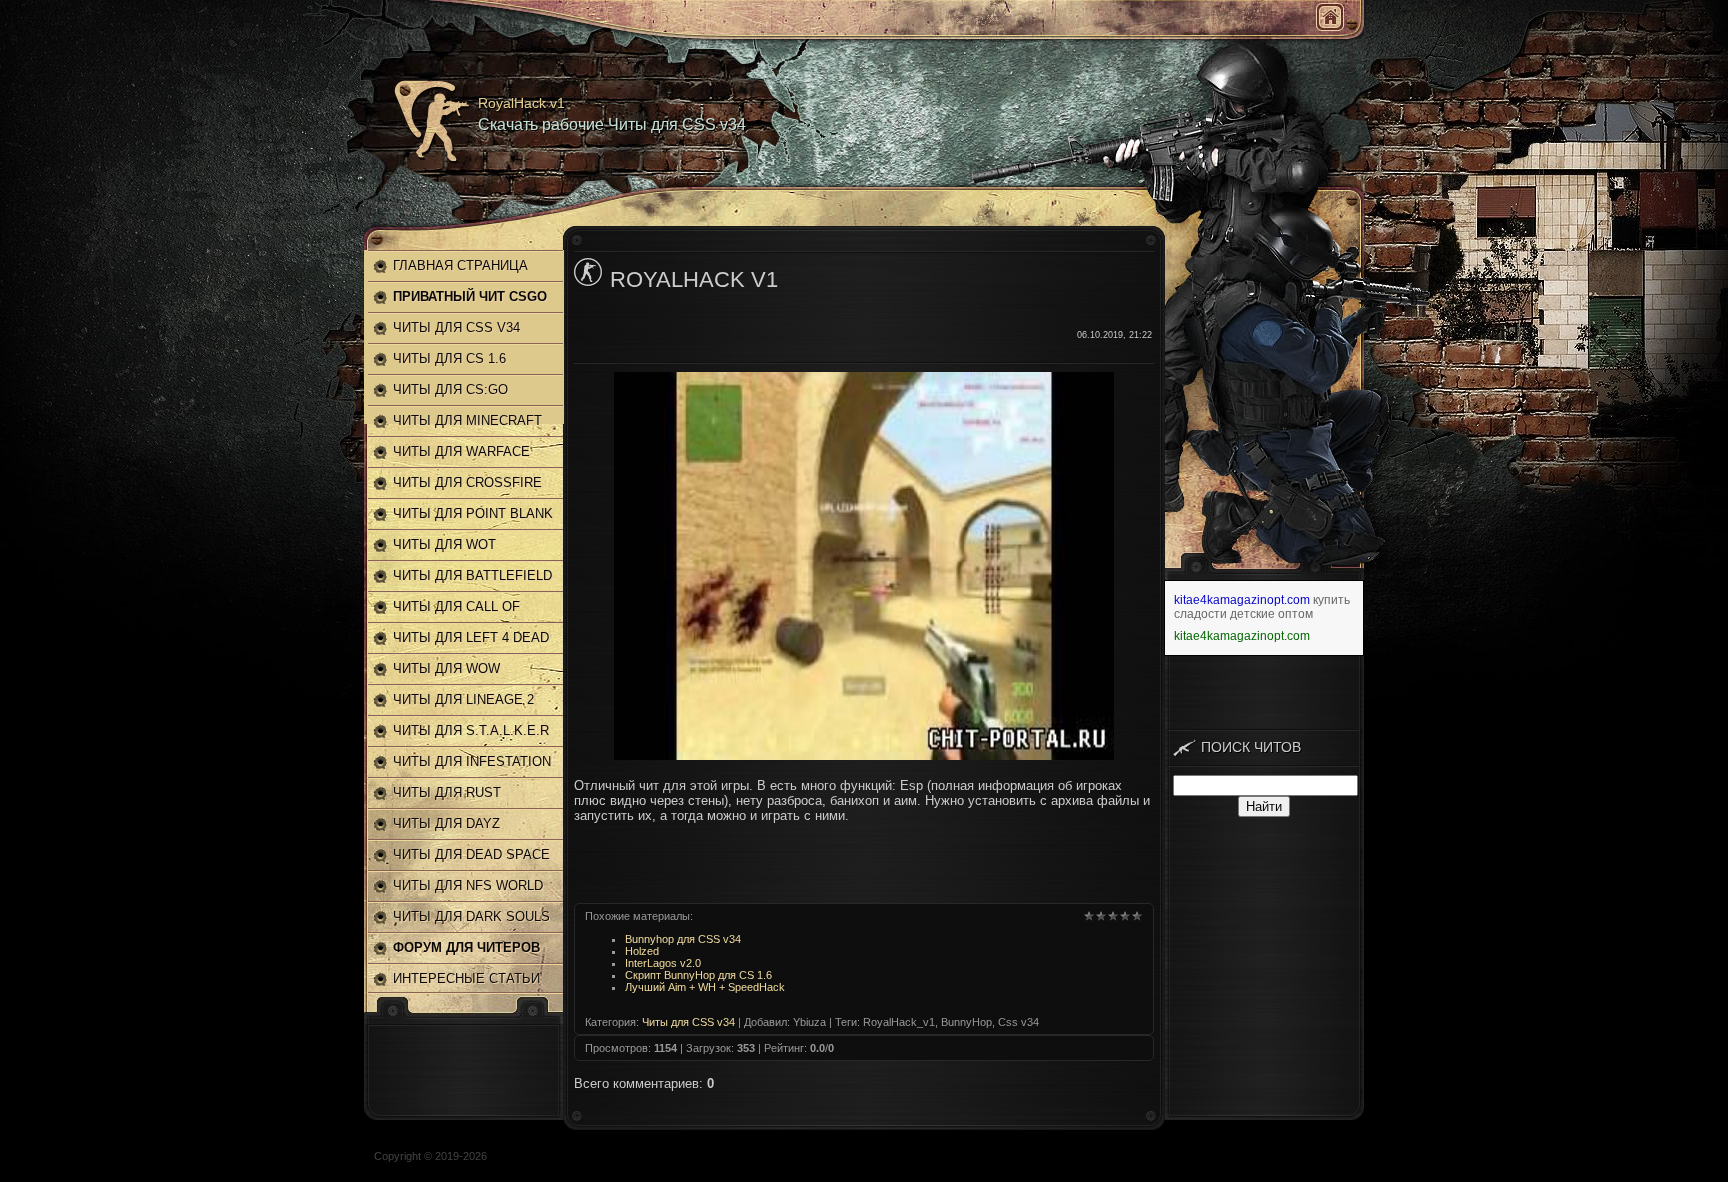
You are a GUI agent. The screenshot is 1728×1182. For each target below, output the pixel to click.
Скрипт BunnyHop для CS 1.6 (698, 975)
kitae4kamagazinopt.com (1242, 600)
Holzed (642, 951)
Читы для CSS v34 (688, 1022)
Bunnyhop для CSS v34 (683, 939)
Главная (1330, 17)
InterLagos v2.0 (663, 963)
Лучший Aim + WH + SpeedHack (705, 987)
